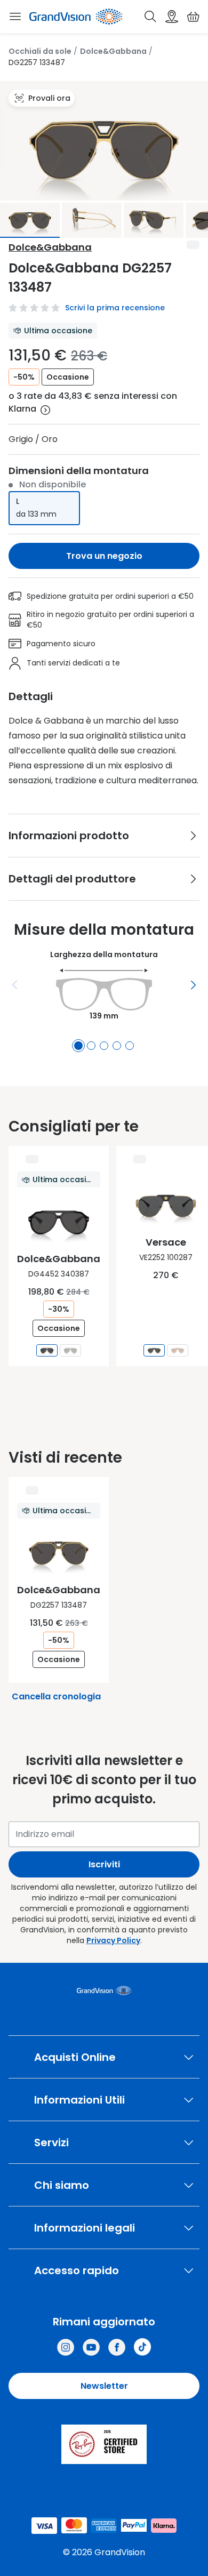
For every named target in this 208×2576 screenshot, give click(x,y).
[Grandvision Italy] (117, 2347)
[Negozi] (172, 17)
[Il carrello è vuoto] (193, 17)
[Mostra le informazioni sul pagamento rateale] (45, 410)
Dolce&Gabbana (113, 51)
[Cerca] (150, 17)
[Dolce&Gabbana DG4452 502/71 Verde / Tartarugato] (70, 1350)
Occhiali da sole (40, 51)
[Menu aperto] (15, 17)
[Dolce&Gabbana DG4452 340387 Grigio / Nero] (47, 1350)
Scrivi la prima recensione (115, 308)
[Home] (76, 17)
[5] (130, 1046)
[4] (117, 1046)
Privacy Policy (113, 1940)
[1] (78, 1046)
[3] (104, 1046)
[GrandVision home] (104, 1991)
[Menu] (15, 985)
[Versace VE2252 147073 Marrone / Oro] (178, 1350)
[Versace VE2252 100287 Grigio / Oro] (154, 1350)
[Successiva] (193, 985)
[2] (91, 1046)
